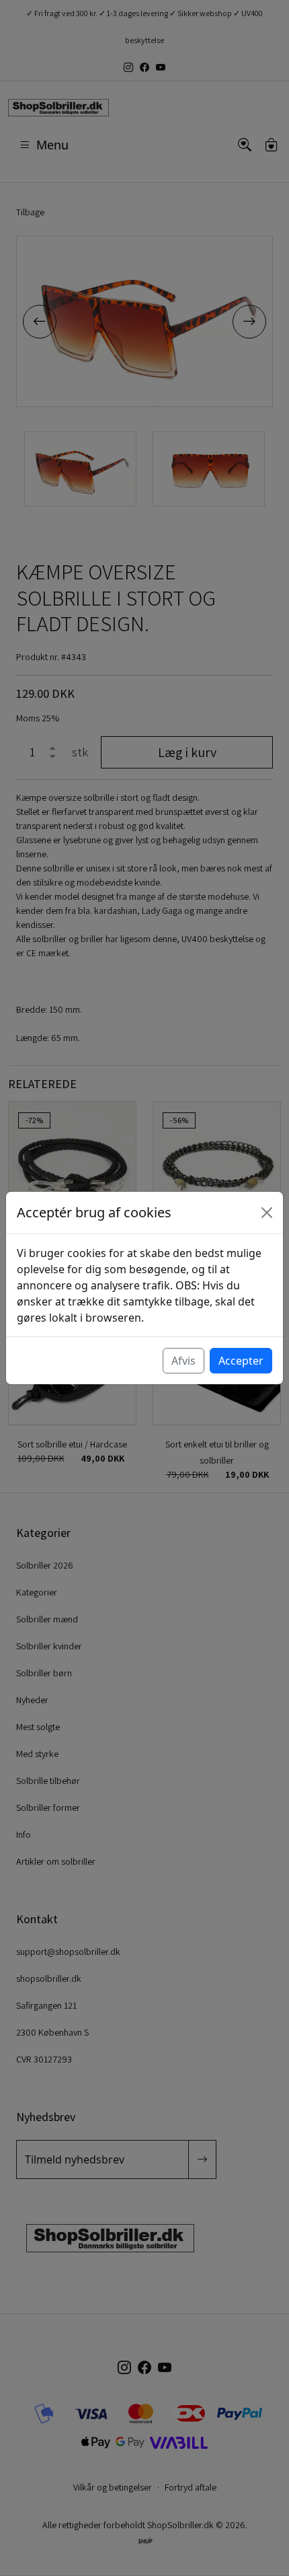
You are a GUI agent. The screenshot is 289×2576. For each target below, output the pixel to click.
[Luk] (267, 1213)
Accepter (241, 1361)
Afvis (183, 1361)
